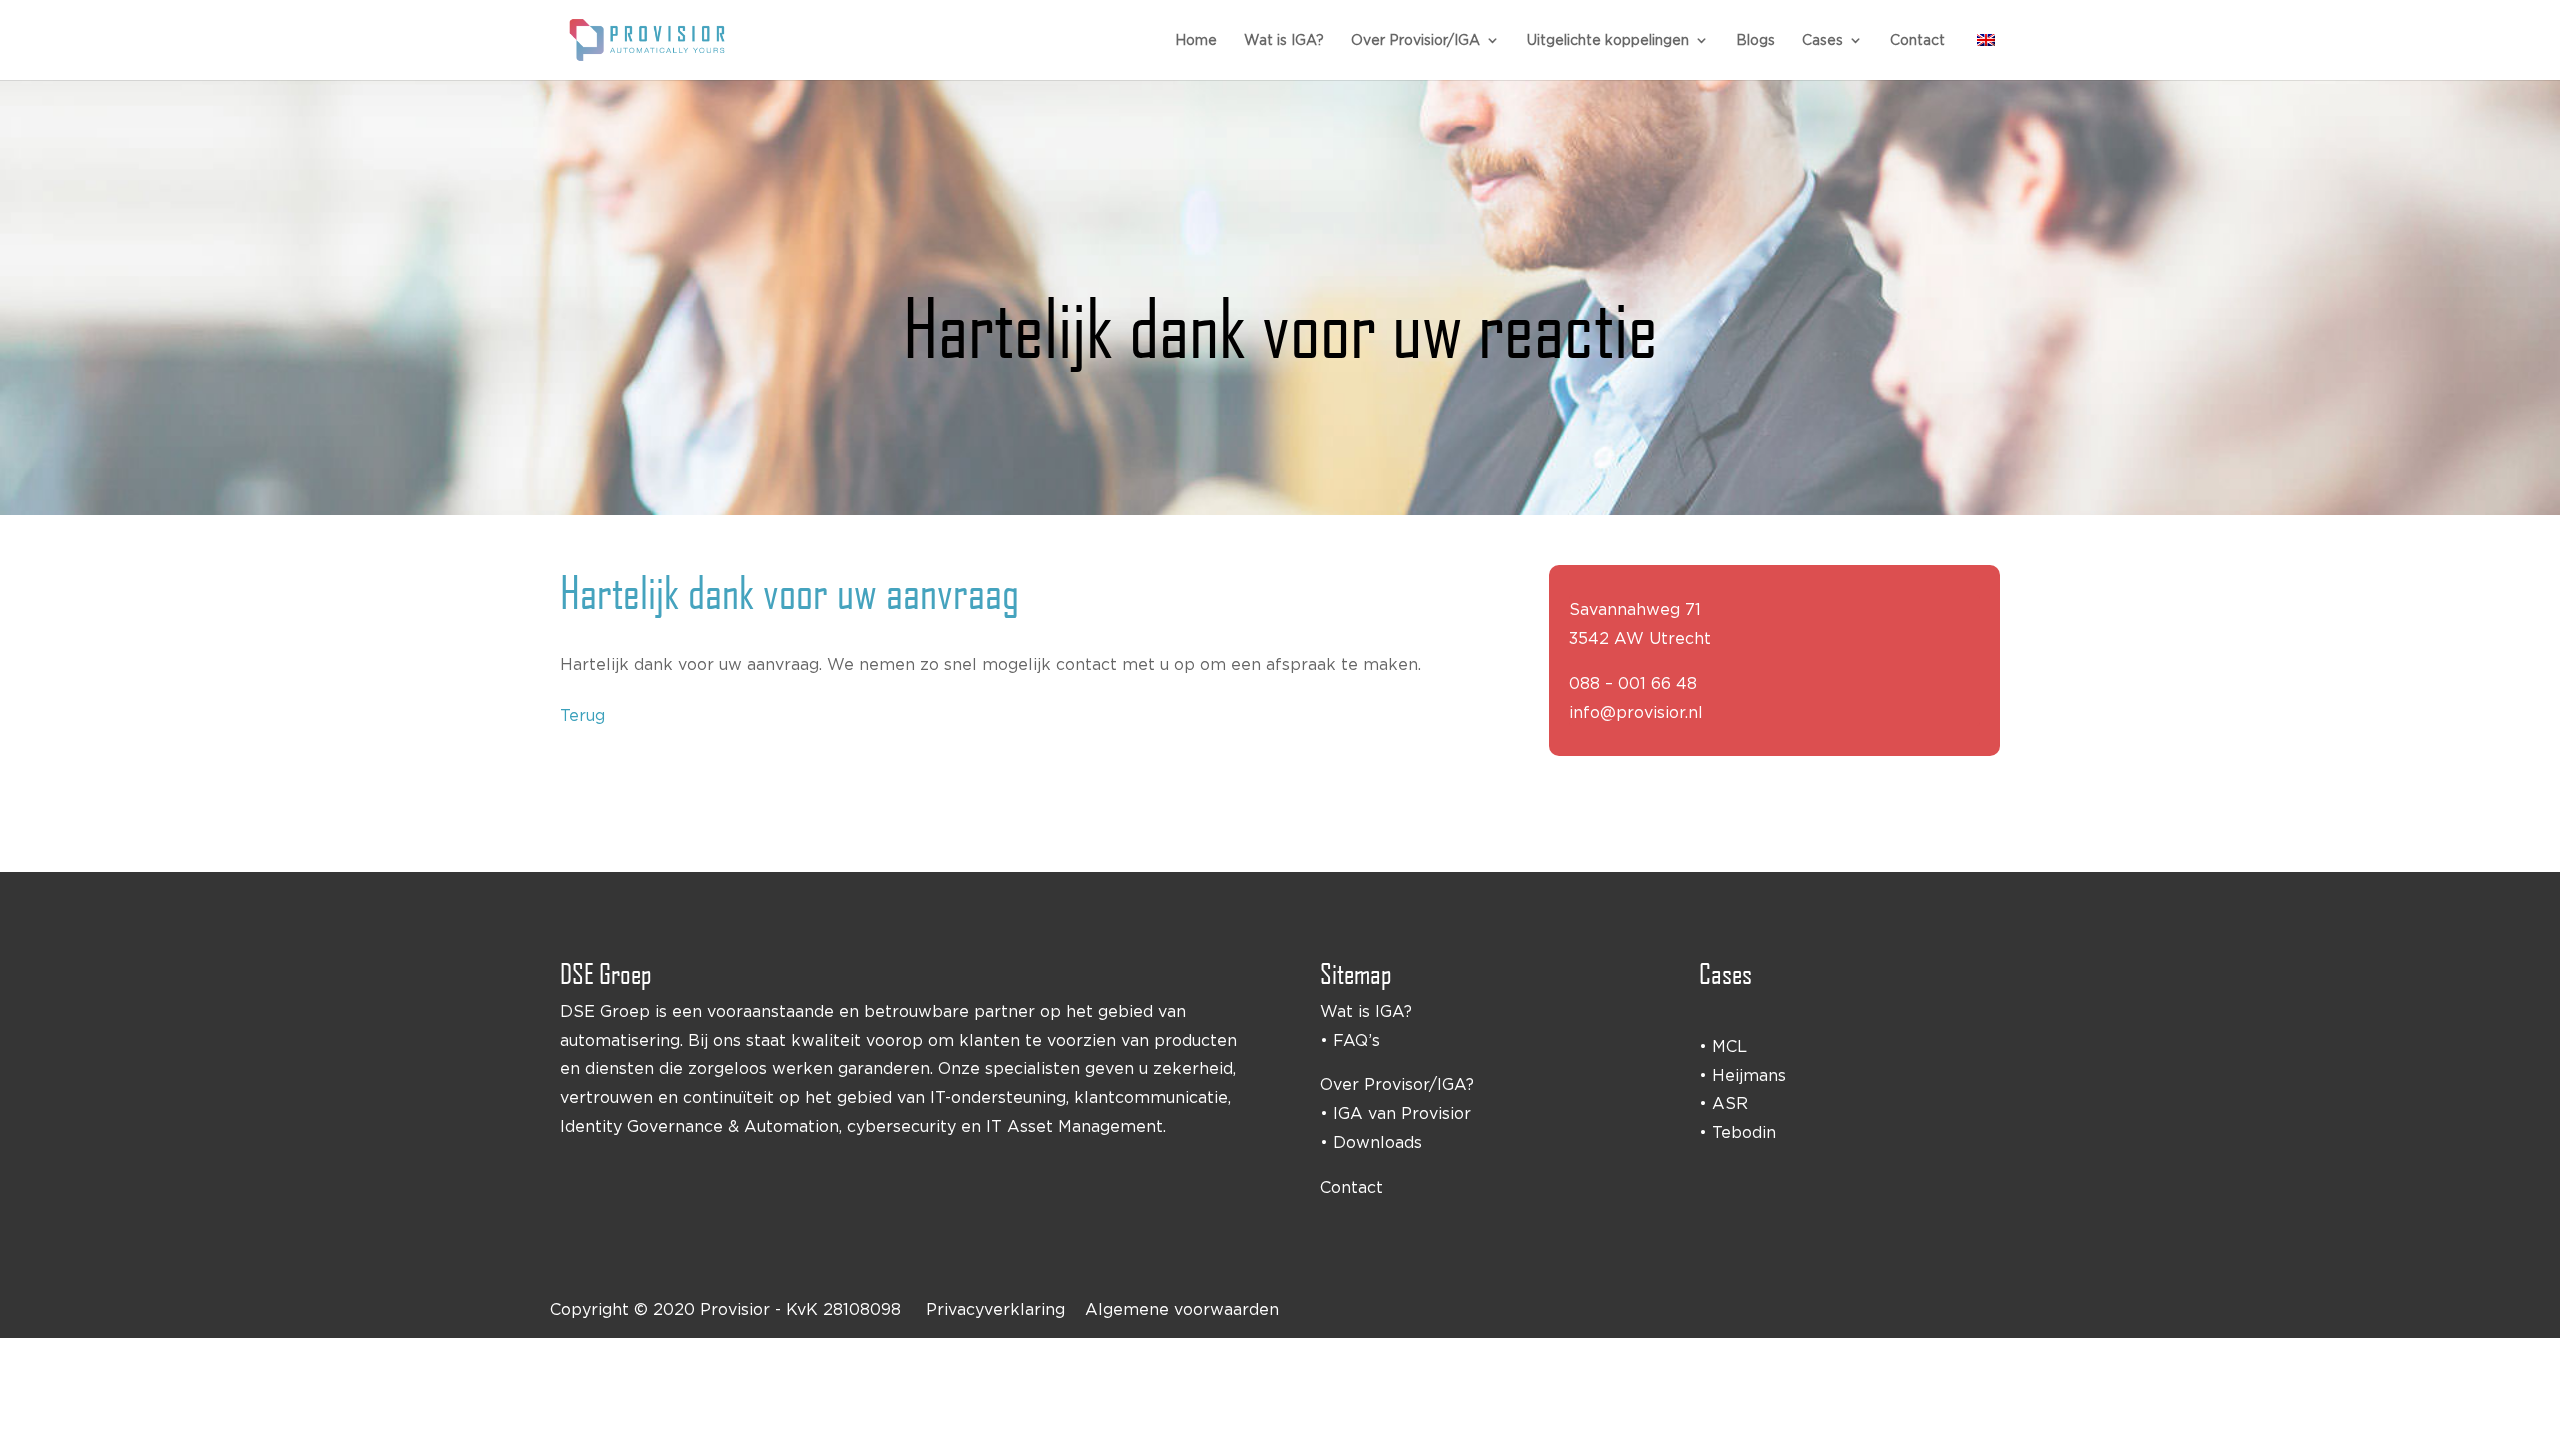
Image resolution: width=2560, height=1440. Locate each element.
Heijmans (1749, 1075)
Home (1196, 40)
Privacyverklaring (995, 1309)
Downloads (1377, 1142)
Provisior (735, 1309)
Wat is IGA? (1284, 40)
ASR (1730, 1103)
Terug (582, 715)
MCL (1729, 1046)
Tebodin (1744, 1132)
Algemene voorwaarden (1182, 1309)
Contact (1917, 40)
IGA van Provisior (1402, 1113)
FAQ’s (1356, 1040)
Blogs (1755, 40)
